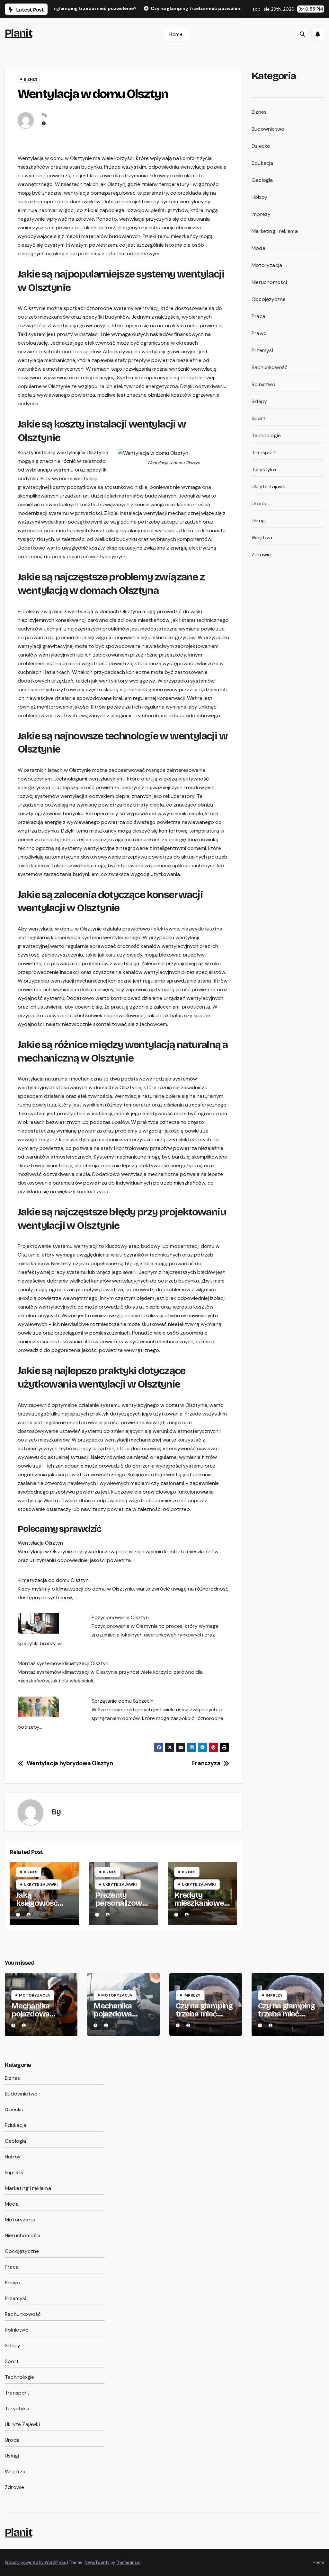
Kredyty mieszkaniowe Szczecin (199, 1903)
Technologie (266, 435)
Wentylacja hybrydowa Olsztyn (70, 1764)
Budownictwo (268, 129)
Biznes (31, 79)
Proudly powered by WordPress (36, 2562)
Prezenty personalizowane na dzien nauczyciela (123, 1907)
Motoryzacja (267, 265)
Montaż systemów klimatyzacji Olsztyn (63, 1663)
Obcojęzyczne (269, 299)
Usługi (259, 520)
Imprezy (261, 214)
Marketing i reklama (275, 231)
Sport (258, 418)
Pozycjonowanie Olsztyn (120, 1617)
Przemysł (262, 350)
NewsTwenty (97, 2562)
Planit (18, 33)
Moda (258, 248)
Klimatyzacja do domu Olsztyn (53, 1580)
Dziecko (261, 146)
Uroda (259, 503)
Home (176, 34)
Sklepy (259, 401)
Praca (258, 316)
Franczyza (206, 1764)
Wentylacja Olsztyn (40, 1543)
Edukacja (262, 163)
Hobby (259, 197)
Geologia (262, 180)
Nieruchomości (269, 282)
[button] (302, 34)
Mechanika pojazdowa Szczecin (30, 2014)
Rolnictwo (263, 384)
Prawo (259, 333)
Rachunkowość (270, 367)
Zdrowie (261, 555)
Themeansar (128, 2562)
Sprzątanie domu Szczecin (123, 1701)
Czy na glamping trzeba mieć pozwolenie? (204, 2014)
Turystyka (264, 469)
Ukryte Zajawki (41, 1884)
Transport (264, 452)
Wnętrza (262, 538)
